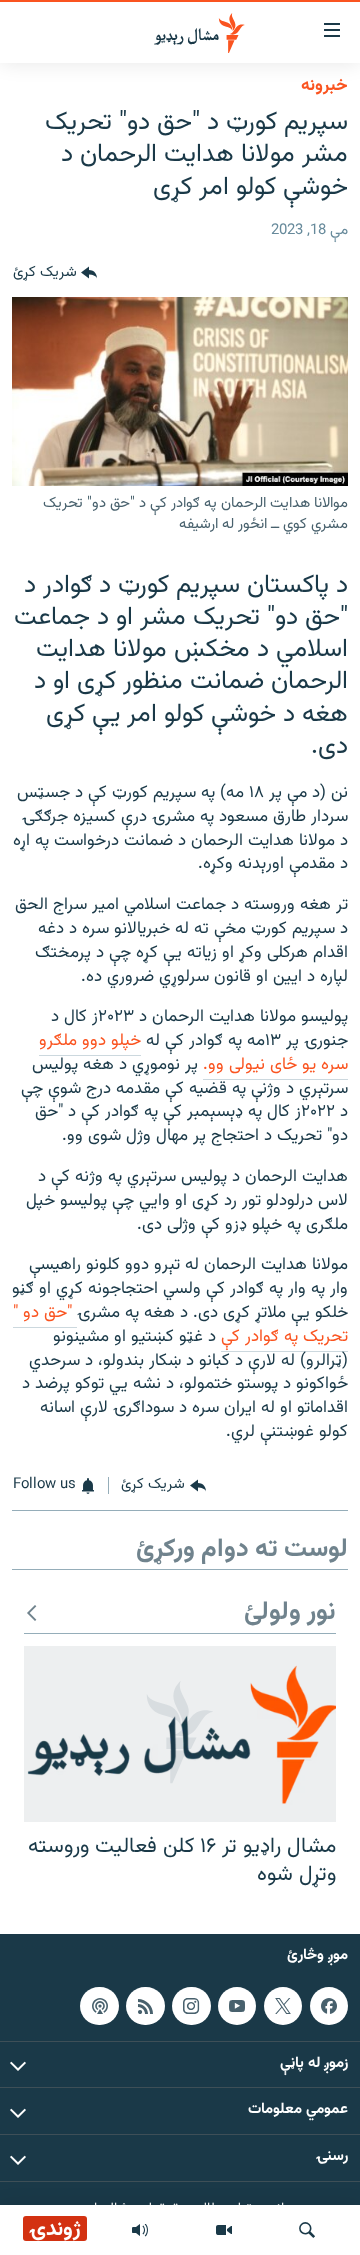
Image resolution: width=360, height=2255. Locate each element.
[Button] (55, 273)
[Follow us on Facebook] (329, 2006)
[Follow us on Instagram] (191, 2006)
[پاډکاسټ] (99, 2006)
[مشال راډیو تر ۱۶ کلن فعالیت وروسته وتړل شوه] (180, 1734)
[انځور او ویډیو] (224, 2230)
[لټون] (307, 2230)
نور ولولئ (290, 1613)
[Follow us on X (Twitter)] (283, 2006)
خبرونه (324, 86)
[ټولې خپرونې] (140, 2230)
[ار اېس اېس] (145, 2006)
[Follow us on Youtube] (237, 2006)
